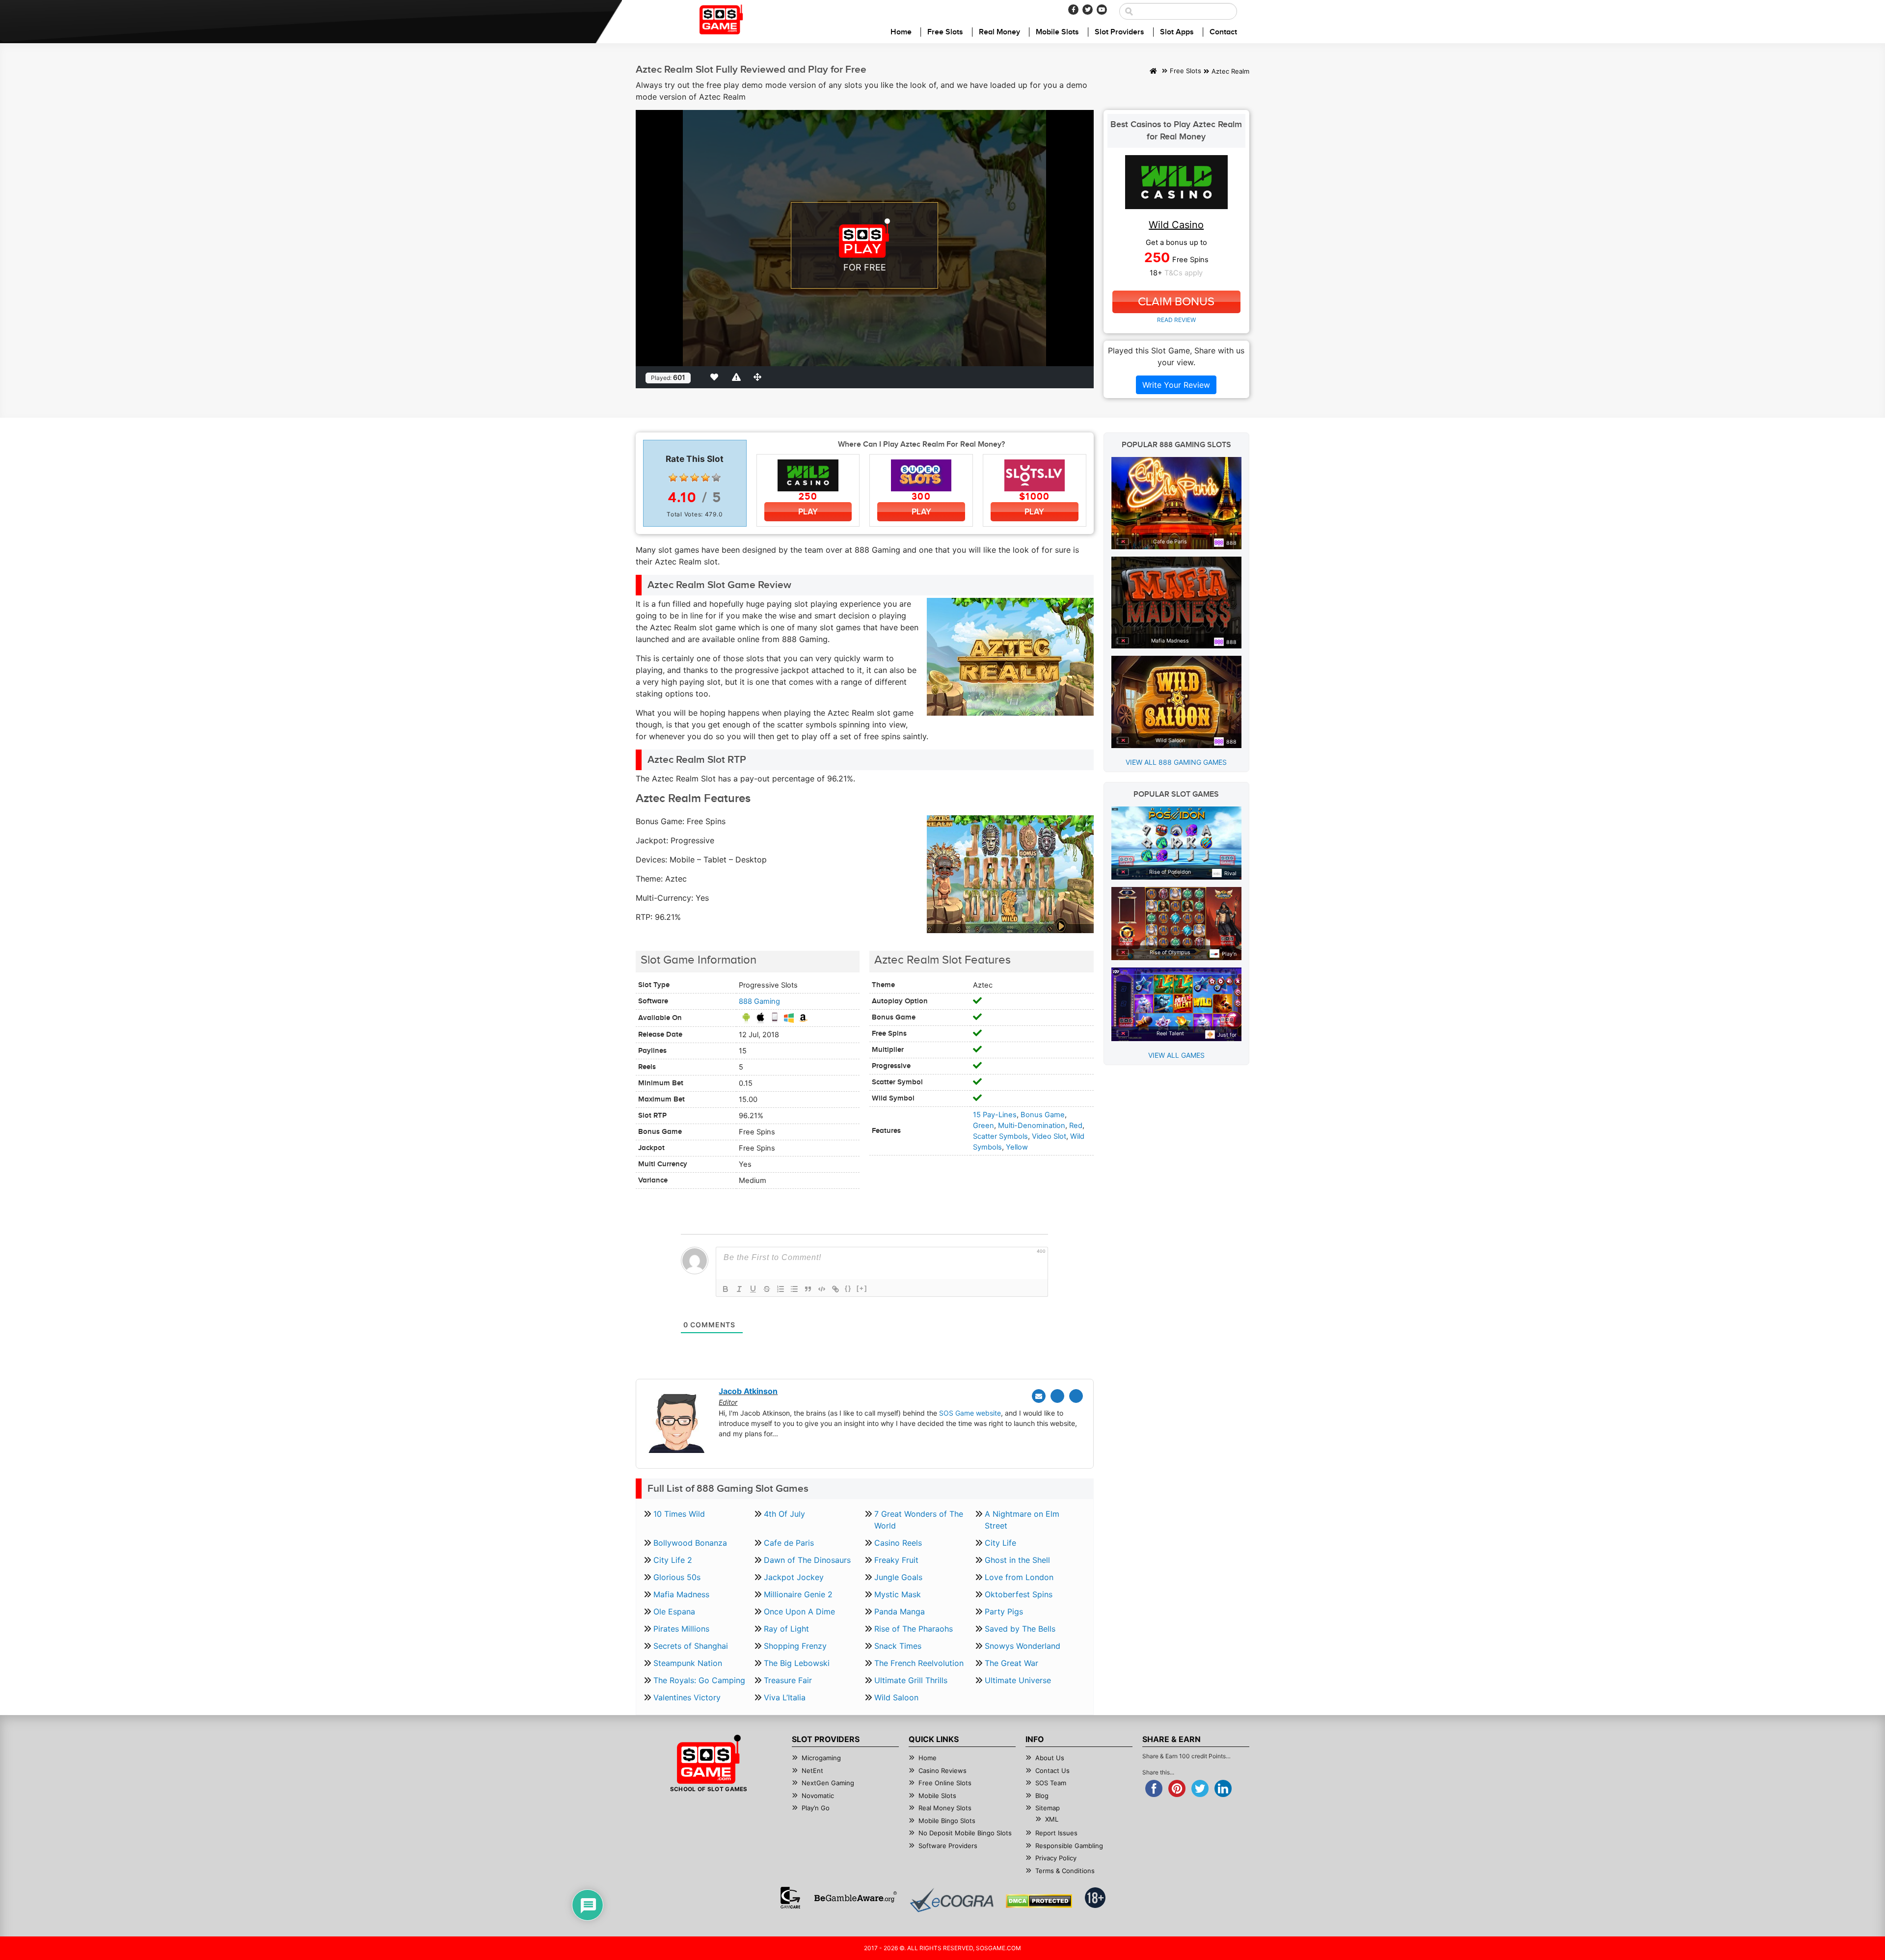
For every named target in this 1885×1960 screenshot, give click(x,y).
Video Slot (1049, 1136)
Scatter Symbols (1000, 1136)
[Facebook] (1073, 10)
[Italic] (739, 1289)
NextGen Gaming (828, 1783)
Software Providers (948, 1846)
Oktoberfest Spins (1019, 1594)
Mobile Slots (1057, 32)
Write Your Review (1176, 385)
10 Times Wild (679, 1514)
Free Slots (945, 32)
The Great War (1011, 1663)
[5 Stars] (716, 478)
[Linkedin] (1076, 1396)
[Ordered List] (781, 1289)
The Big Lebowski (797, 1663)
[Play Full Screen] (759, 377)
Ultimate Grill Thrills (911, 1680)
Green (983, 1126)
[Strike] (767, 1289)
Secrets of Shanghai (691, 1646)
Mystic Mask (898, 1594)
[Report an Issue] (738, 377)
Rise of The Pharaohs (914, 1629)
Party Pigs (1004, 1611)
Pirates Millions (681, 1629)
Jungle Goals (898, 1577)
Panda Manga (900, 1611)
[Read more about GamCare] (790, 1898)
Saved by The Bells (1020, 1629)
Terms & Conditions (1065, 1871)
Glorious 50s (677, 1577)
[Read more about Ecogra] (952, 1900)
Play (808, 512)
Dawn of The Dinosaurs (807, 1560)
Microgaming (821, 1758)
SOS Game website (970, 1413)
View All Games (1176, 1055)
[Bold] (726, 1289)
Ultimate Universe (1018, 1680)
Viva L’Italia (785, 1697)
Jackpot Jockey (794, 1577)
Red (1076, 1126)
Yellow (1017, 1147)
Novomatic (818, 1796)
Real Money (999, 32)
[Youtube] (1102, 10)
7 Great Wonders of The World (919, 1520)
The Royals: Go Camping (699, 1680)
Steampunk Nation (688, 1663)
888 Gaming (759, 1001)
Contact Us (1052, 1771)
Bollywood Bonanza (690, 1543)
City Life (1000, 1543)
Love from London (1019, 1577)
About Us (1050, 1758)
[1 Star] (673, 478)
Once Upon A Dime (799, 1611)
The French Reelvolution (919, 1663)
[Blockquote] (808, 1289)
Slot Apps (1177, 32)
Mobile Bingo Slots (947, 1821)
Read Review (1176, 320)
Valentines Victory (687, 1697)
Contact (1223, 32)
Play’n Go (816, 1808)
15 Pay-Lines (995, 1115)
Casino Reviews (942, 1771)
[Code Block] (822, 1289)
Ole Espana (674, 1611)
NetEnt (812, 1771)
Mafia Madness (681, 1594)
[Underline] (753, 1289)
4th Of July (784, 1514)
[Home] (1153, 72)
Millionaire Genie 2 (798, 1594)
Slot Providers (1119, 32)
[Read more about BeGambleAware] (855, 1898)
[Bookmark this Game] (716, 377)
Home (901, 32)
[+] (862, 1288)
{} (848, 1288)
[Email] (1039, 1396)
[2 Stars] (684, 478)
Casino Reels (898, 1543)
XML (1052, 1819)
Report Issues (1056, 1833)
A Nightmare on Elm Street (1022, 1520)
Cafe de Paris (789, 1543)
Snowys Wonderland (1023, 1646)
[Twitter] (1088, 10)
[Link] (835, 1289)
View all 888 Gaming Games (1176, 762)
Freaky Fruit (896, 1560)
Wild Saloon (896, 1697)
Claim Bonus (1176, 302)
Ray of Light (786, 1629)
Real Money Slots (945, 1808)
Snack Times (898, 1646)
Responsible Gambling (1069, 1846)
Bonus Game (1043, 1115)
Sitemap (1048, 1808)
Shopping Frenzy (795, 1646)
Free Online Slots (945, 1783)
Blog (1042, 1796)
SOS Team (1051, 1783)
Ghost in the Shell (1017, 1560)
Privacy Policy (1056, 1858)
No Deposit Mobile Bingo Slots (965, 1833)
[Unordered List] (794, 1289)
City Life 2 (673, 1560)
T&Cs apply (1184, 273)
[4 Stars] (705, 478)
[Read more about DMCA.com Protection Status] (1039, 1901)
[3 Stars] (695, 478)
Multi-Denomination (1032, 1126)
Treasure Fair (788, 1680)
